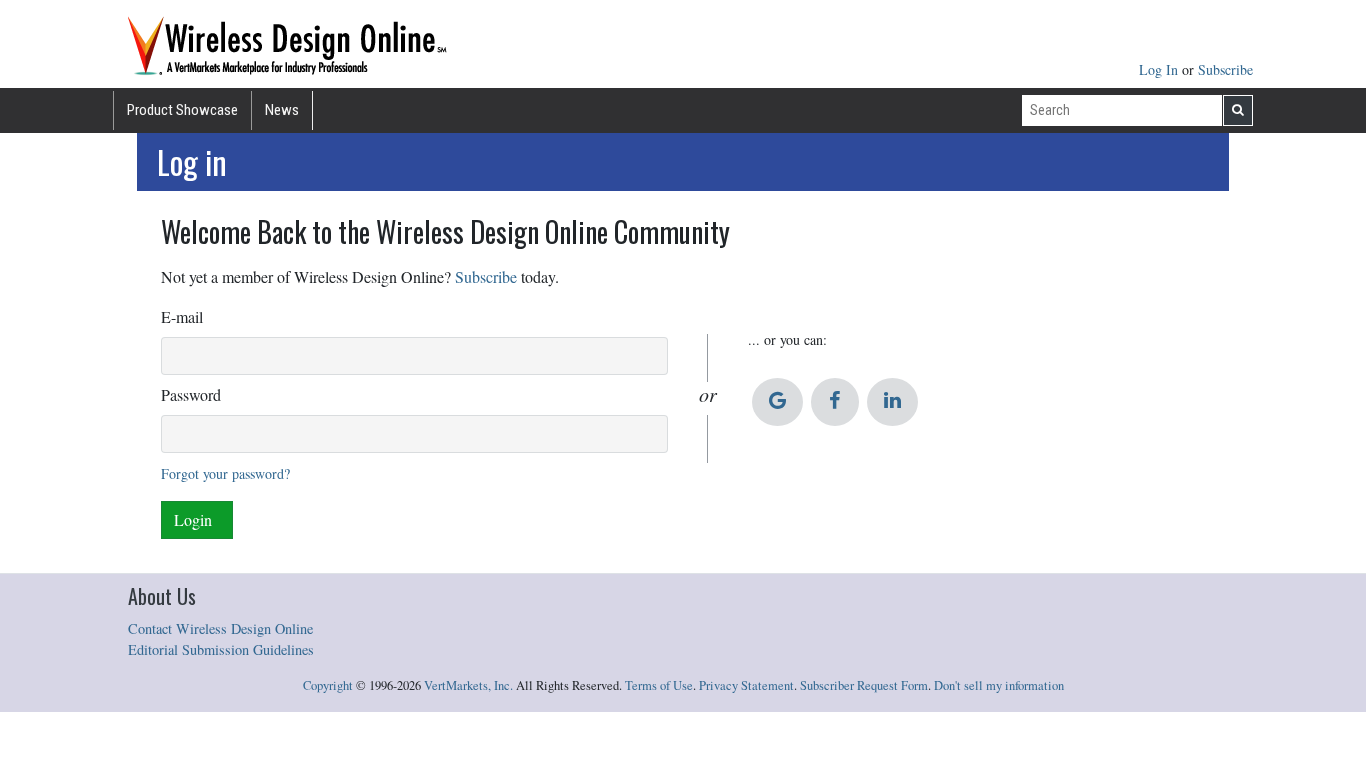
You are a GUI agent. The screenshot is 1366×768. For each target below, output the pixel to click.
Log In (1160, 69)
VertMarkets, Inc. (468, 685)
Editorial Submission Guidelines (221, 649)
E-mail (182, 316)
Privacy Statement (746, 685)
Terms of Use (659, 685)
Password (191, 394)
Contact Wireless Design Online (220, 628)
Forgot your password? (225, 473)
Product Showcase (182, 110)
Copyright (328, 685)
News (282, 110)
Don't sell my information (999, 685)
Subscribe (1225, 69)
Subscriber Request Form (864, 685)
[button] (777, 402)
